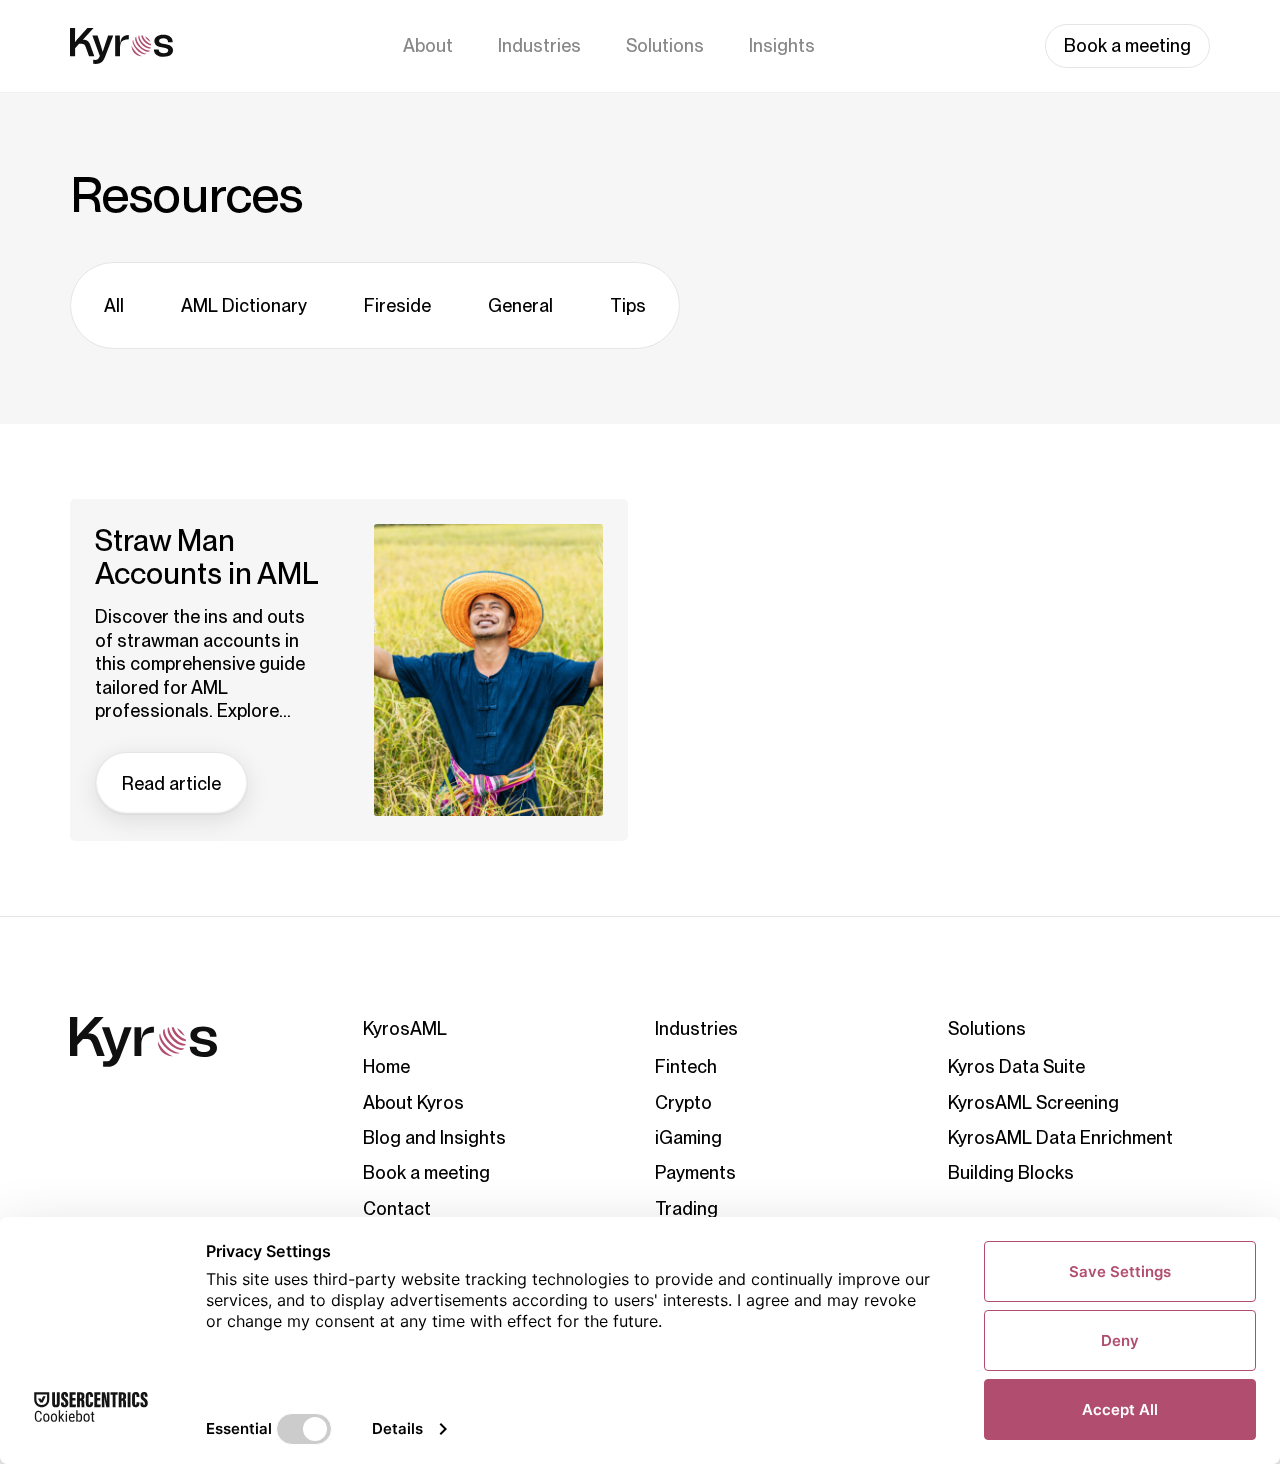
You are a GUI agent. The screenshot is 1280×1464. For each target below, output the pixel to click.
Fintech (686, 1066)
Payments (695, 1172)
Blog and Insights (434, 1137)
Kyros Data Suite (1016, 1066)
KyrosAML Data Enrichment (1060, 1137)
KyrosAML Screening (1033, 1102)
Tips (628, 305)
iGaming (688, 1137)
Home (386, 1066)
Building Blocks (1011, 1172)
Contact (397, 1208)
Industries (539, 45)
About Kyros (413, 1102)
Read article (171, 783)
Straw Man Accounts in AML (207, 557)
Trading (686, 1208)
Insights (782, 45)
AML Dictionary (244, 305)
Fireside (397, 305)
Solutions (665, 45)
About (428, 45)
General (520, 305)
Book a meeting (1127, 45)
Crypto (683, 1102)
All (114, 305)
